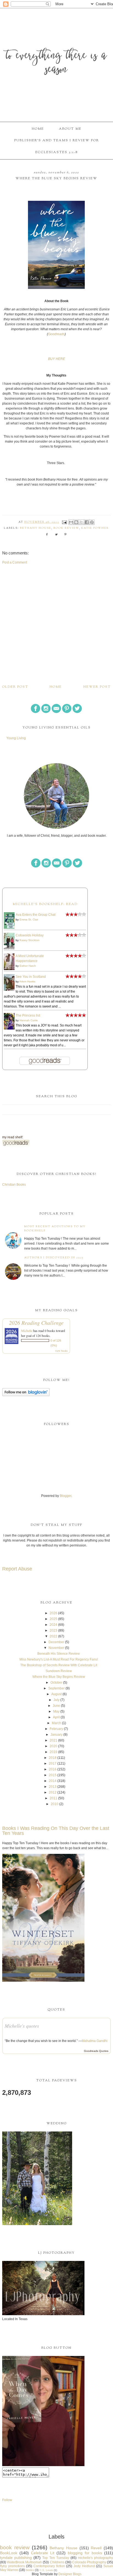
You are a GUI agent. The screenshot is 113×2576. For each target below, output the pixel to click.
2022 (53, 1636)
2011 (53, 1798)
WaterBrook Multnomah (24, 2562)
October (56, 1683)
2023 (53, 1630)
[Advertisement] (56, 624)
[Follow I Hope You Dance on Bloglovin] (26, 1395)
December (56, 1642)
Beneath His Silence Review (59, 1654)
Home (38, 129)
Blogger (66, 1496)
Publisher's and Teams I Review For (57, 140)
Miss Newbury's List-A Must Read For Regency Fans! (59, 1659)
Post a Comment (15, 562)
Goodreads (56, 334)
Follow (7, 2500)
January (56, 1735)
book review (66, 528)
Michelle (27, 1331)
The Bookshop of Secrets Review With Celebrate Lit (59, 1665)
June (56, 1706)
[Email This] (71, 522)
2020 (53, 1746)
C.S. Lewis (46, 2570)
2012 (53, 1792)
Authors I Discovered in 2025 (54, 1258)
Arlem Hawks (27, 981)
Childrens (57, 2562)
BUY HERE (56, 359)
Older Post (15, 687)
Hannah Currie (29, 1020)
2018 (53, 1758)
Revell (96, 2548)
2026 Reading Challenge (36, 1323)
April (56, 1717)
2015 (53, 1775)
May (56, 1711)
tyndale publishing (16, 2558)
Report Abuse (17, 1569)
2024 (53, 1625)
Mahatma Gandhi (95, 2041)
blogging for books (85, 2553)
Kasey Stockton (29, 940)
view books (61, 1351)
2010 (55, 1804)
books (30, 2570)
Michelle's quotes (22, 2026)
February (56, 1729)
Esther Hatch (28, 966)
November (56, 1648)
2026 (53, 1613)
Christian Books (14, 1185)
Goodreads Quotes (96, 2051)
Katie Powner (95, 528)
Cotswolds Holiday (30, 935)
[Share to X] (81, 522)
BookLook (9, 2553)
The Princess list (28, 1015)
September (56, 1688)
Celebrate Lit (43, 2553)
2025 (53, 1619)
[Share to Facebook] (87, 522)
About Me (70, 129)
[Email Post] (65, 522)
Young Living (16, 738)
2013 (53, 1787)
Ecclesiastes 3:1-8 (56, 152)
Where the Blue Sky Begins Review (59, 1677)
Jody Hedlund (84, 2566)
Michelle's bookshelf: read (45, 904)
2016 (53, 1769)
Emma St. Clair (29, 919)
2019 (53, 1752)
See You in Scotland (31, 977)
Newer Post (97, 687)
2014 (53, 1781)
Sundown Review (59, 1671)
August (56, 1694)
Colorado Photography (89, 2562)
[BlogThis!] (76, 522)
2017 (53, 1764)
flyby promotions (12, 2566)
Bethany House (36, 528)
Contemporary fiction (49, 2566)
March (56, 1723)
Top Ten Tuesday (56, 2558)
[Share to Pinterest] (92, 522)
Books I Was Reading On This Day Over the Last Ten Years (56, 1831)
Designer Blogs (70, 2574)
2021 (53, 1740)
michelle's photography (95, 2558)
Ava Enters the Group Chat (36, 915)
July (56, 1700)
